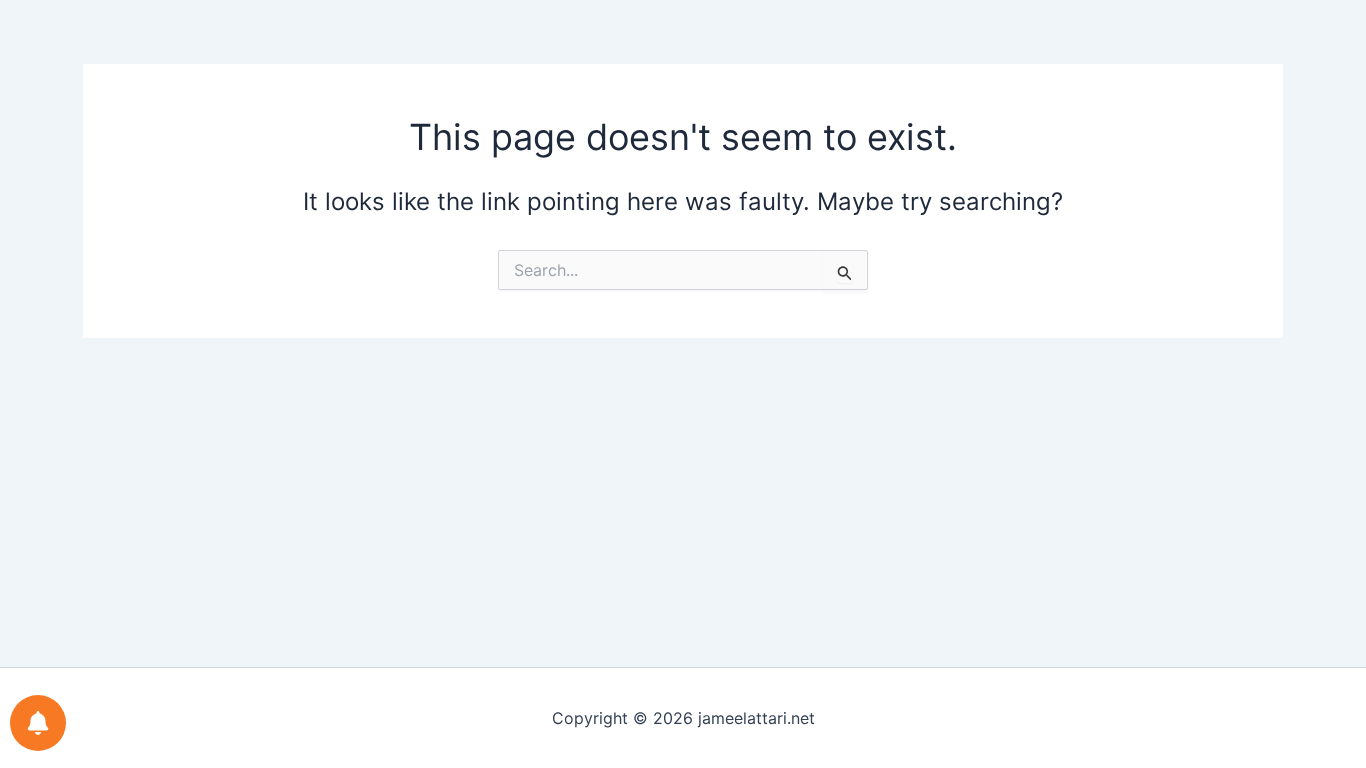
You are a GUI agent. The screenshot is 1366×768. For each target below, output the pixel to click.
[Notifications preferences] (38, 723)
